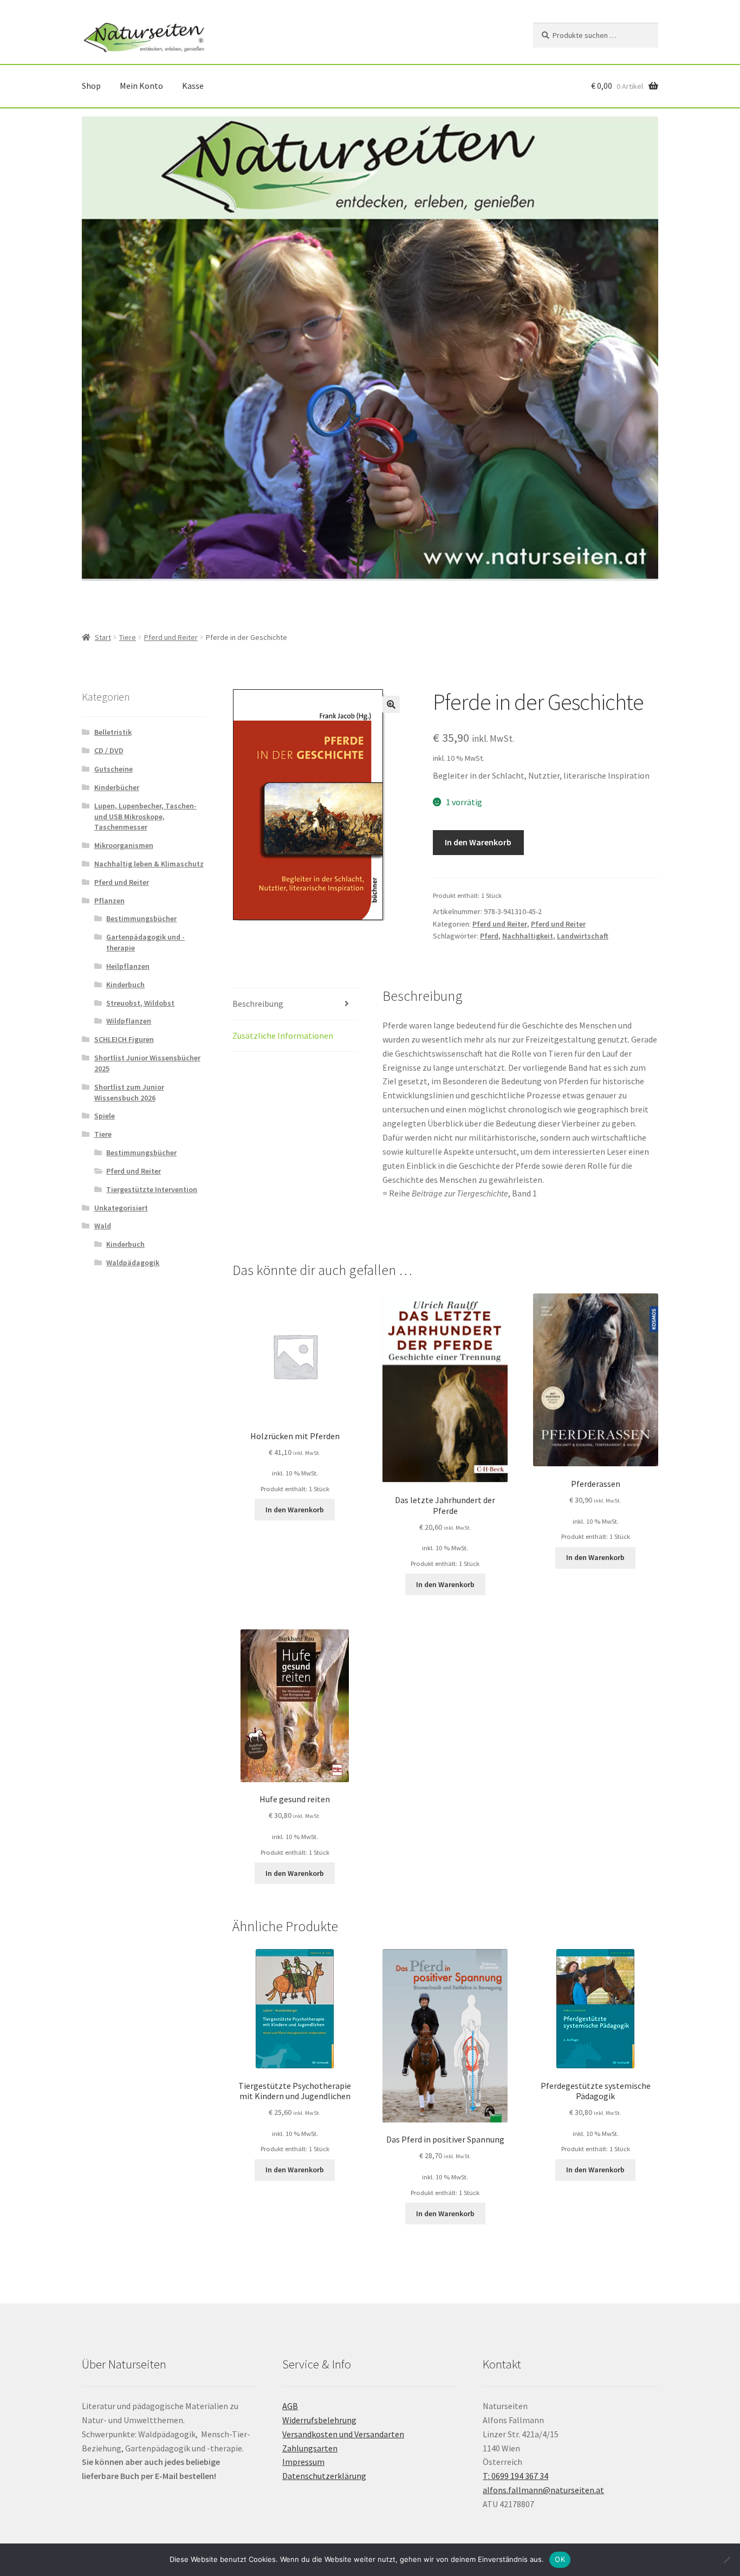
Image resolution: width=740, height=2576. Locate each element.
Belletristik (113, 732)
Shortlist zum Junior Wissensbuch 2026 (129, 1092)
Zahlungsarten (310, 2448)
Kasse (193, 86)
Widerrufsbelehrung (319, 2420)
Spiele (105, 1116)
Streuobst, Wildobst (140, 1003)
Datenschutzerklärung (324, 2476)
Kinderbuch (125, 985)
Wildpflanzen (129, 1021)
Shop (91, 86)
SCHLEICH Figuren (124, 1039)
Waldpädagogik (133, 1263)
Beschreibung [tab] (258, 1004)
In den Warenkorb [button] (295, 1510)
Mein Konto (141, 86)
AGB (290, 2406)
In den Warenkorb (478, 842)
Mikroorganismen (124, 845)
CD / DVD (109, 750)
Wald (103, 1226)
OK (560, 2559)
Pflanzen (109, 901)
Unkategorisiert (121, 1208)
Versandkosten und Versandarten (343, 2434)
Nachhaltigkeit (528, 936)
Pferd (489, 936)
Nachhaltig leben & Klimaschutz (149, 864)
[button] (391, 704)
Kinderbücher (117, 787)
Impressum (303, 2462)
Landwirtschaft (583, 936)
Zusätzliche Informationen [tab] (283, 1035)
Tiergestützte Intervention (152, 1189)
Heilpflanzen (128, 966)
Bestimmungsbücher (141, 918)
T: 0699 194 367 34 (515, 2476)
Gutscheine (113, 769)
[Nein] (726, 2560)
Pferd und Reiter (171, 637)
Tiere (128, 637)
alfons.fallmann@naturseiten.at (543, 2490)
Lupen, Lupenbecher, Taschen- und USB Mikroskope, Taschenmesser (145, 817)
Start (103, 637)
